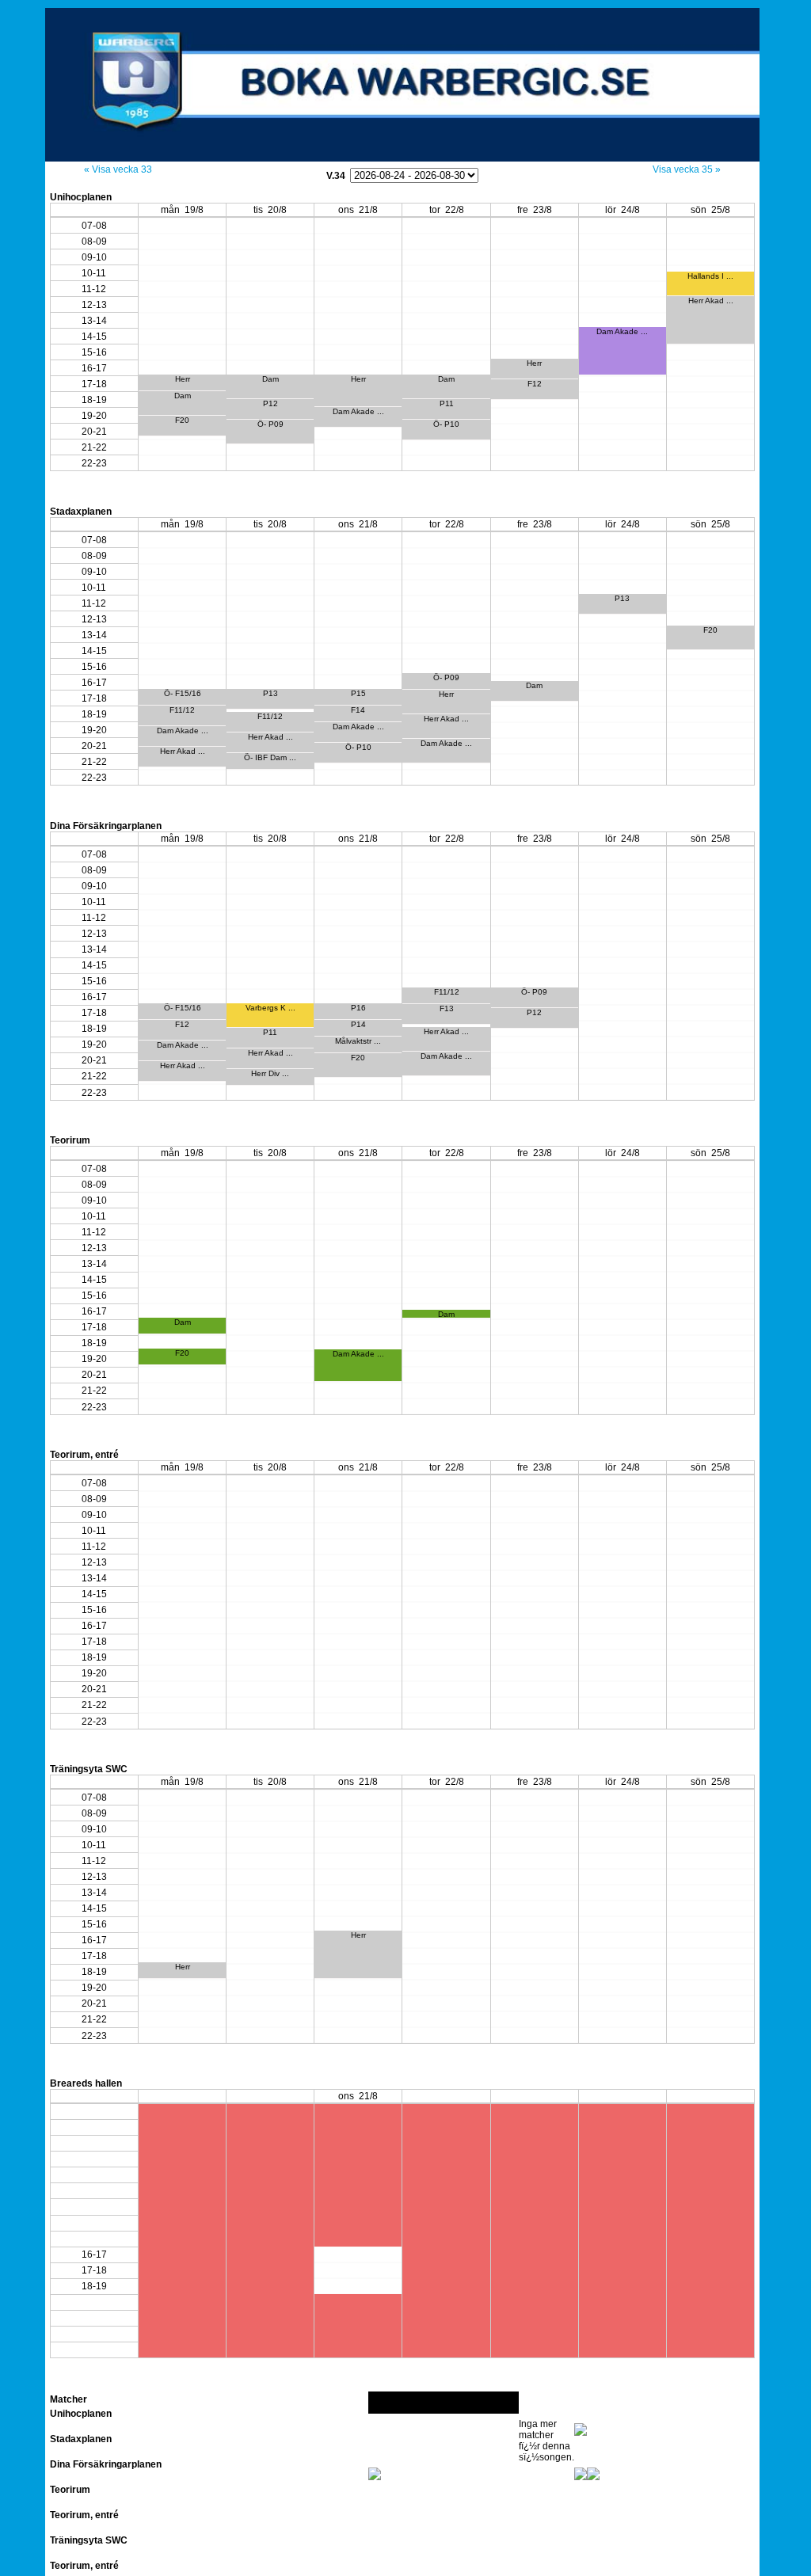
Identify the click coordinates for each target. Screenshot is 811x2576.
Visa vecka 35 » (687, 169)
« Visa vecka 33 (118, 169)
